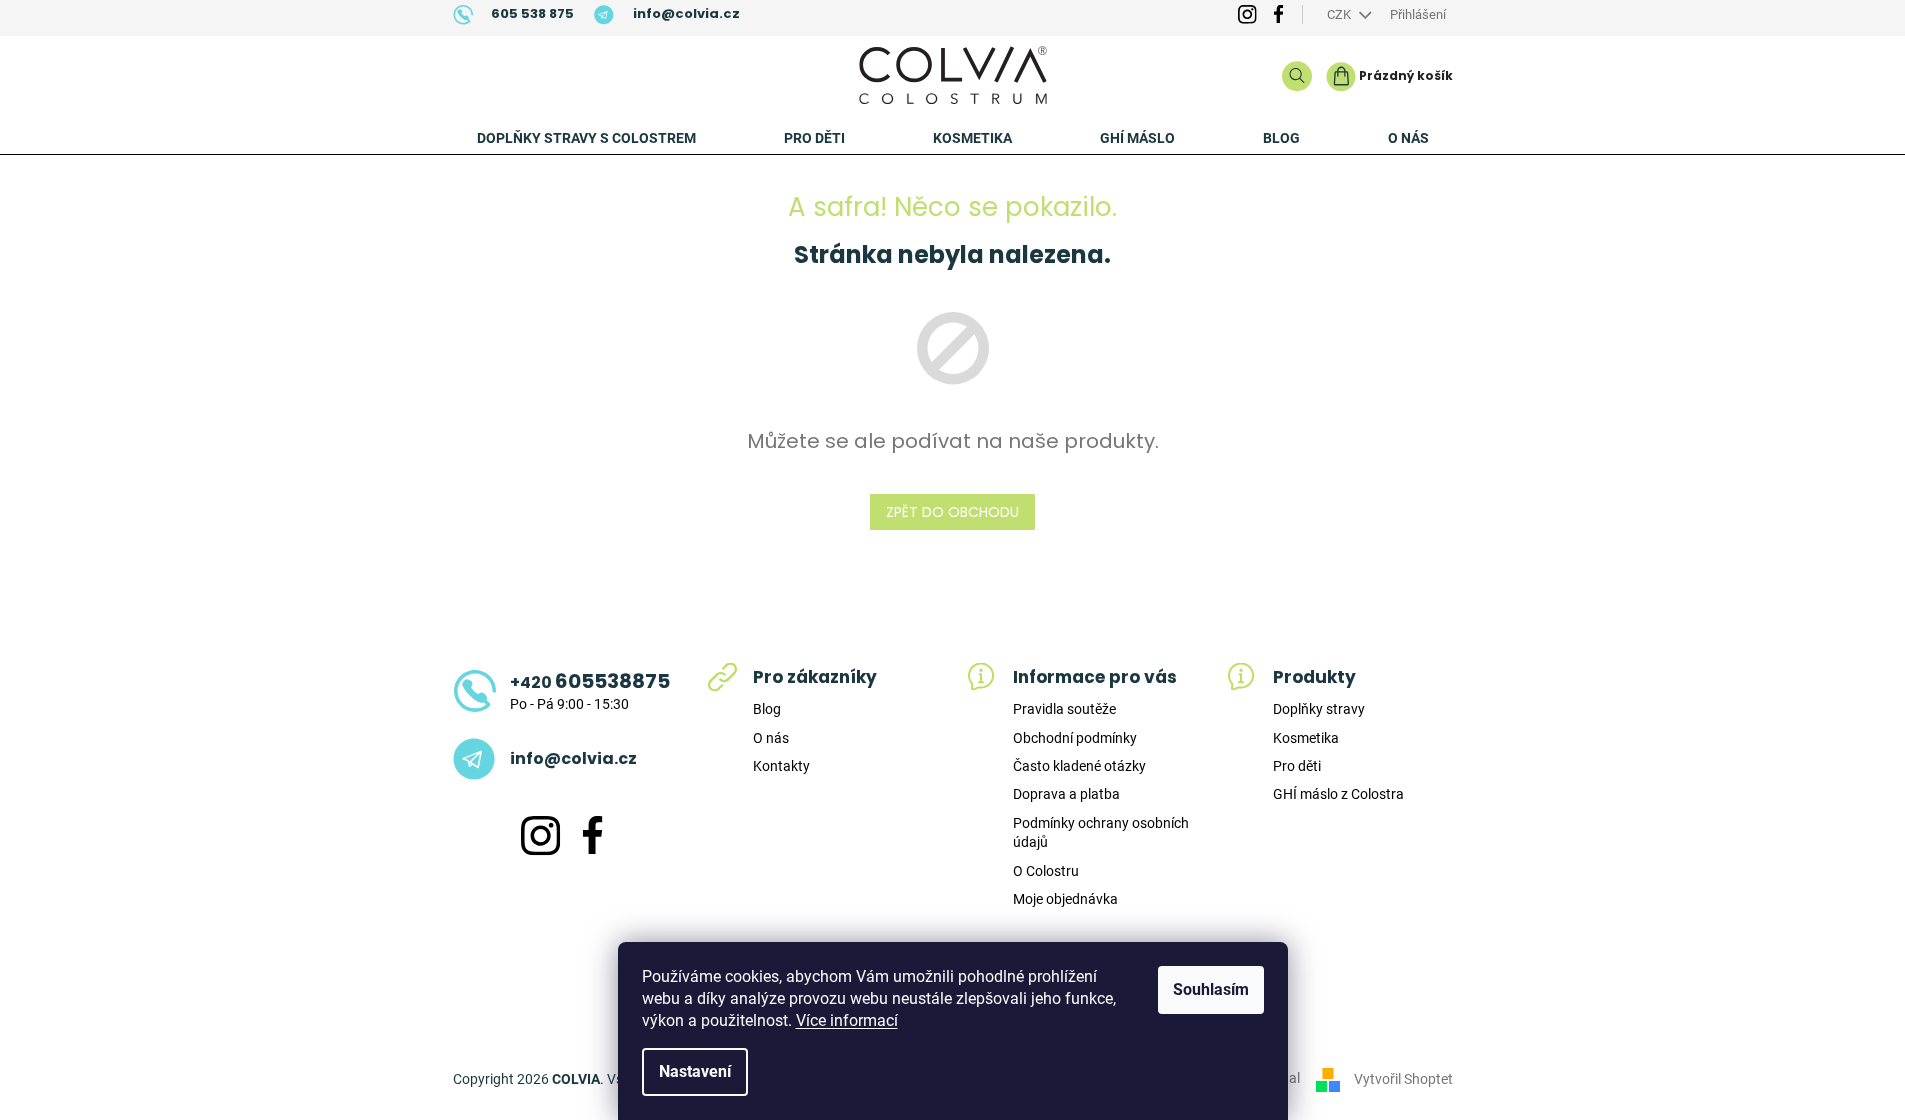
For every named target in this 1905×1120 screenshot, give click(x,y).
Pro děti (1297, 766)
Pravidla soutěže (1064, 709)
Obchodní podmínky (1075, 738)
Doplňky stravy (1319, 709)
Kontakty (781, 766)
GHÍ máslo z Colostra (1338, 794)
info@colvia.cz (573, 759)
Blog (767, 709)
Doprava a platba (1066, 794)
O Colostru (1046, 871)
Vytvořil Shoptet (1403, 1078)
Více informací (847, 1020)
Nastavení (695, 1071)
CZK (1340, 14)
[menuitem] (586, 138)
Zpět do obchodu (952, 512)
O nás (771, 738)
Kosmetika (1306, 738)
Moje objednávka (1065, 899)
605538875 (590, 681)
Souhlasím (1211, 989)
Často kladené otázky (1079, 766)
